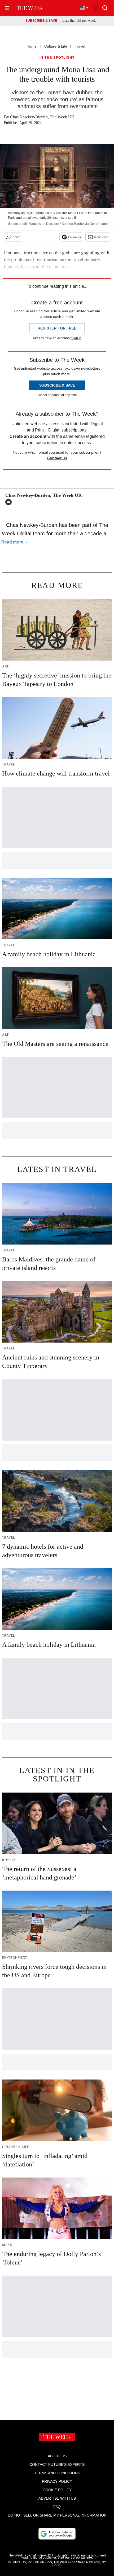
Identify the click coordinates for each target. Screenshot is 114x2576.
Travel (80, 46)
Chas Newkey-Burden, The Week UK (42, 117)
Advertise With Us (57, 2498)
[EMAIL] (10, 502)
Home (32, 46)
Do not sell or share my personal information (57, 2515)
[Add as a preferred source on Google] (57, 2534)
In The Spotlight (57, 58)
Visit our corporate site (75, 2558)
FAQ (57, 2507)
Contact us (57, 458)
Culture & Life (56, 46)
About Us (57, 2456)
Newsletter (101, 237)
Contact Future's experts (57, 2464)
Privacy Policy (57, 2481)
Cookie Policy (57, 2490)
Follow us (74, 237)
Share (16, 237)
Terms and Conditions (57, 2473)
